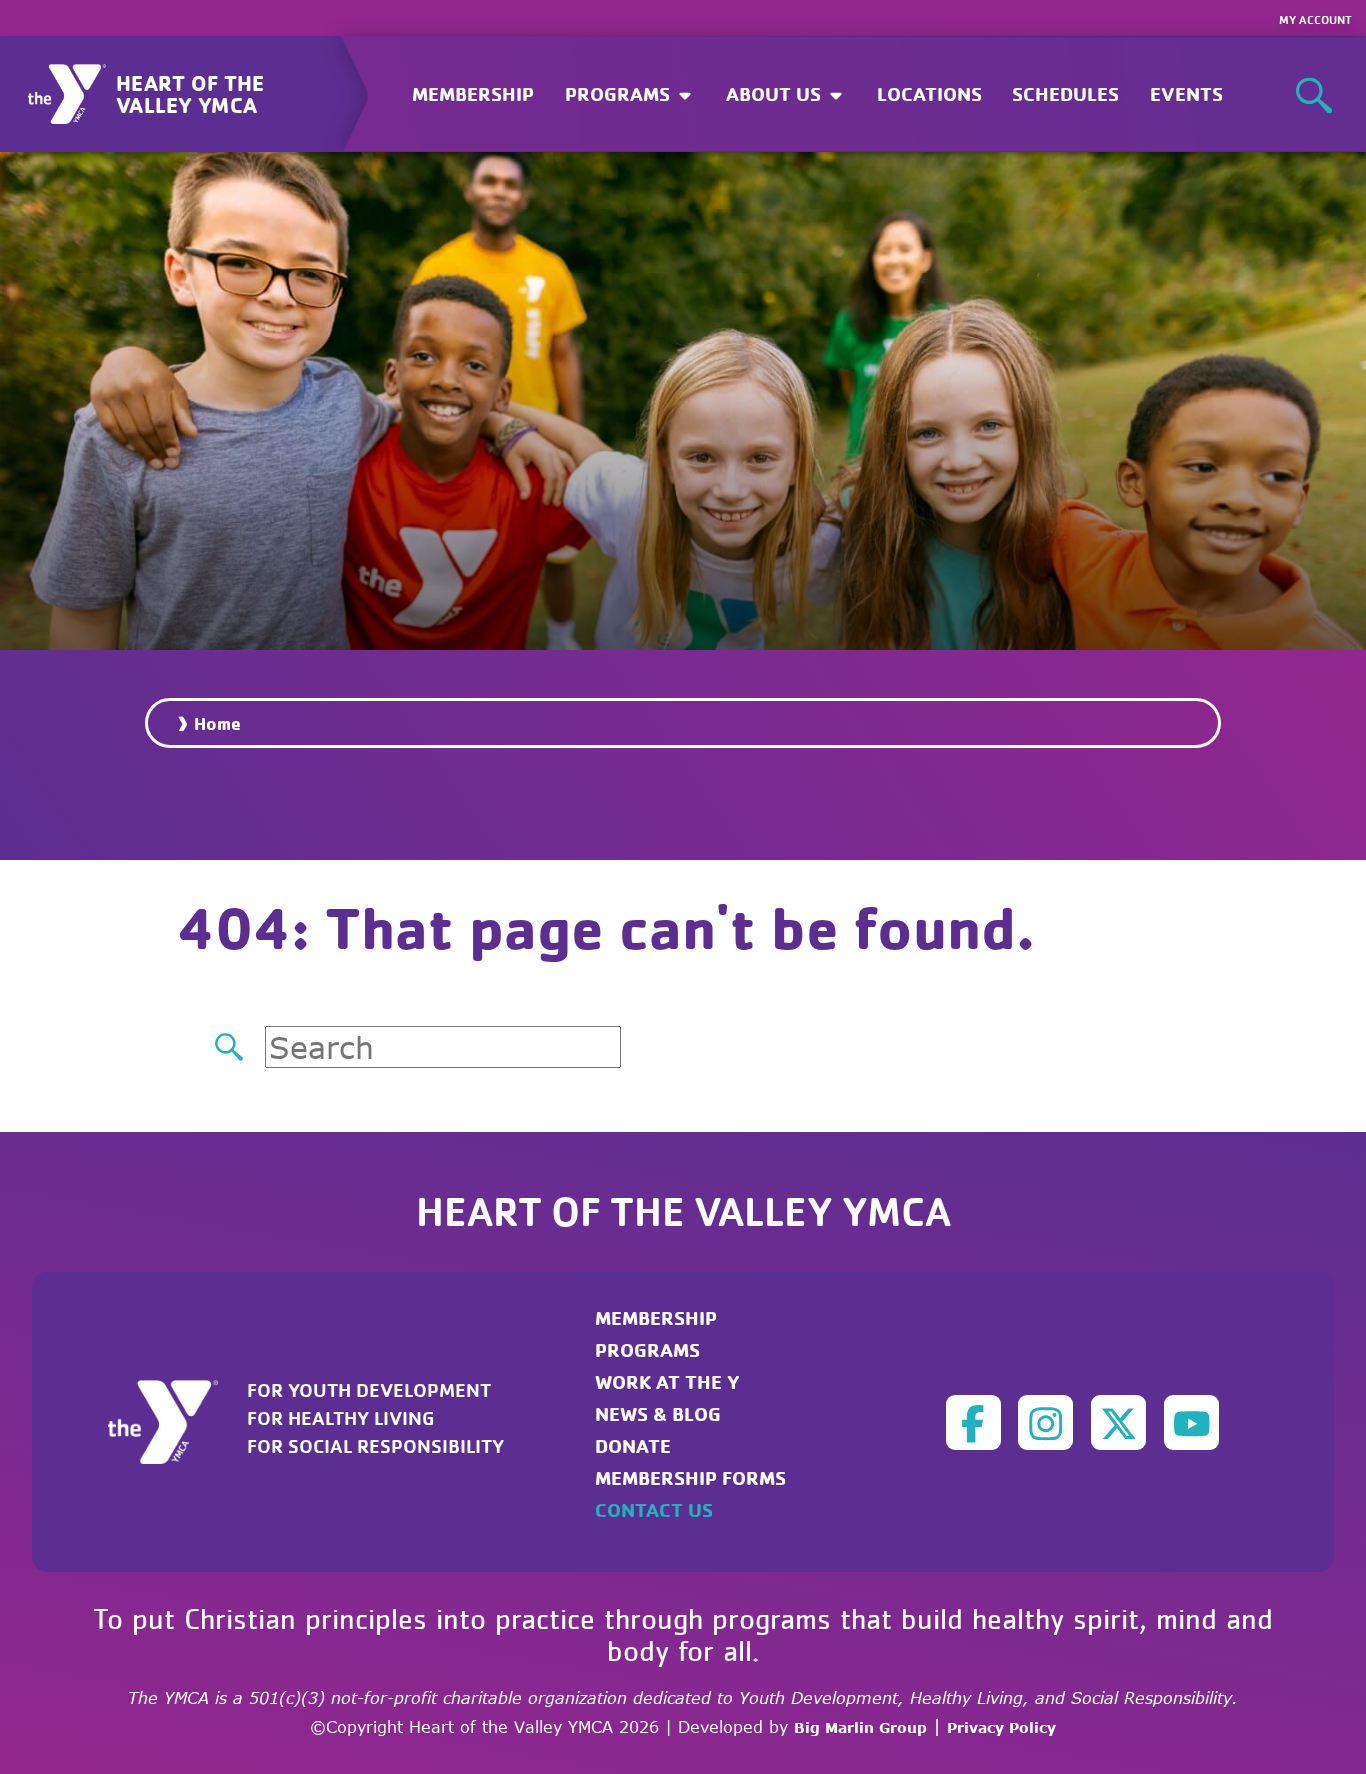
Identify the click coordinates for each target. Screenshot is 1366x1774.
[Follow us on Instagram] (1045, 1422)
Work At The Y (667, 1381)
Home (217, 723)
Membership (473, 93)
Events (1186, 93)
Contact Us (654, 1509)
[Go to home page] (175, 1420)
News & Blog (658, 1413)
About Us (776, 93)
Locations (929, 93)
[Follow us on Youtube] (1191, 1422)
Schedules (1065, 93)
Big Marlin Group (860, 1727)
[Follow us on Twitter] (1118, 1422)
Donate (633, 1445)
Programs (647, 1349)
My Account (1315, 19)
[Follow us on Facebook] (973, 1422)
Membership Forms (690, 1477)
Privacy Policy (1001, 1727)
